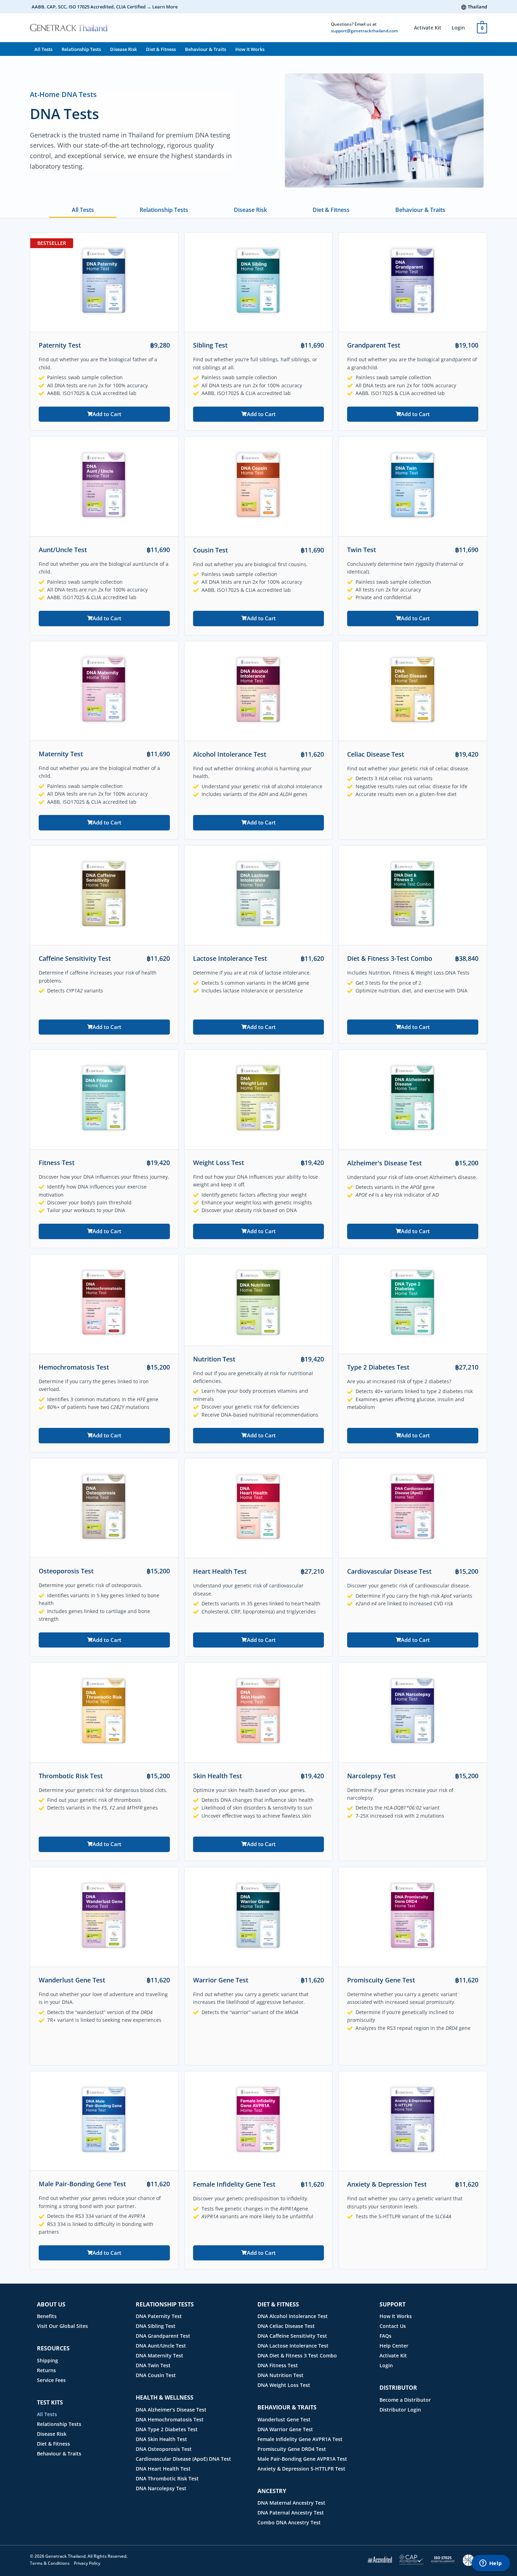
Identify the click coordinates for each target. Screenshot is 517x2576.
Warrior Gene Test (221, 1980)
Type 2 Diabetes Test (378, 1367)
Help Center (394, 2346)
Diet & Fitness (161, 49)
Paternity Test (60, 345)
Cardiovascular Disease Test (389, 1571)
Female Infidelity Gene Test (234, 2184)
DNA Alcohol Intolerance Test (293, 2316)
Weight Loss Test (219, 1163)
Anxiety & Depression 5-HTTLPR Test (301, 2469)
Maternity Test (61, 754)
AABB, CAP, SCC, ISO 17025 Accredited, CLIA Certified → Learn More (105, 7)
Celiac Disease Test (376, 754)
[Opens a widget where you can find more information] (491, 2564)
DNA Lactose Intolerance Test (293, 2346)
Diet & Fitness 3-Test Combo (390, 958)
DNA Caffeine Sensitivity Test (292, 2336)
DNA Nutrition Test (280, 2375)
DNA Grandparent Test (163, 2336)
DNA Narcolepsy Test (161, 2488)
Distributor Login (400, 2410)
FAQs (385, 2336)
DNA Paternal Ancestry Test (291, 2513)
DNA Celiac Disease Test (286, 2326)
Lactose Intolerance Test (230, 958)
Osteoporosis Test (66, 1571)
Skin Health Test (218, 1776)
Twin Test (362, 550)
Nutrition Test (214, 1359)
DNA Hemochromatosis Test (170, 2419)
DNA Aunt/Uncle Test (161, 2346)
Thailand (477, 7)
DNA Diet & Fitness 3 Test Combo (297, 2355)
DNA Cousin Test (156, 2375)
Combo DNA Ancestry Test (289, 2522)
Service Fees (51, 2380)
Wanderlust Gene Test (72, 1980)
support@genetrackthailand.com (364, 31)
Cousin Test (210, 550)
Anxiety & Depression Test (387, 2184)
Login (458, 28)
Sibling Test (210, 345)
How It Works (250, 49)
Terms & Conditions (50, 2563)
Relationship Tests (81, 49)
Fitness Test (57, 1163)
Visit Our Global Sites (62, 2326)
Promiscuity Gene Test (381, 1980)
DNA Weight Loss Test (284, 2385)
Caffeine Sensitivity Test (75, 958)
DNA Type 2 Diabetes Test (167, 2429)
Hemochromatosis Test (74, 1367)
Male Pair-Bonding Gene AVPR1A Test (302, 2459)
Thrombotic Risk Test (71, 1776)
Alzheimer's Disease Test (384, 1163)
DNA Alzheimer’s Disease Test (171, 2410)
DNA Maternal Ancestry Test (291, 2503)
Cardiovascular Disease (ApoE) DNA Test (183, 2459)
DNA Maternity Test (159, 2355)
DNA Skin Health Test (161, 2439)
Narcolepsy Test (371, 1776)
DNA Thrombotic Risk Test (167, 2478)
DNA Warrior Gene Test (285, 2429)
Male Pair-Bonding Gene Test (82, 2184)
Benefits (47, 2316)
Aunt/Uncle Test (63, 550)
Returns (46, 2370)
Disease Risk (123, 49)
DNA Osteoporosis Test (164, 2449)
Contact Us (393, 2326)
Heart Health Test (220, 1571)
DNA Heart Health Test (163, 2469)
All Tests (43, 49)
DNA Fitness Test (278, 2365)
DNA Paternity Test (159, 2316)
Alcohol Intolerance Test (230, 754)
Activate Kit (428, 28)
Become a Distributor (405, 2400)
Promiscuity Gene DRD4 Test (292, 2449)
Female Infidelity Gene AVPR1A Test (300, 2439)
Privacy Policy (87, 2563)
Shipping (47, 2360)
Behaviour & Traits (206, 49)
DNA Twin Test (153, 2365)
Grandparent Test (374, 345)
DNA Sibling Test (156, 2326)
